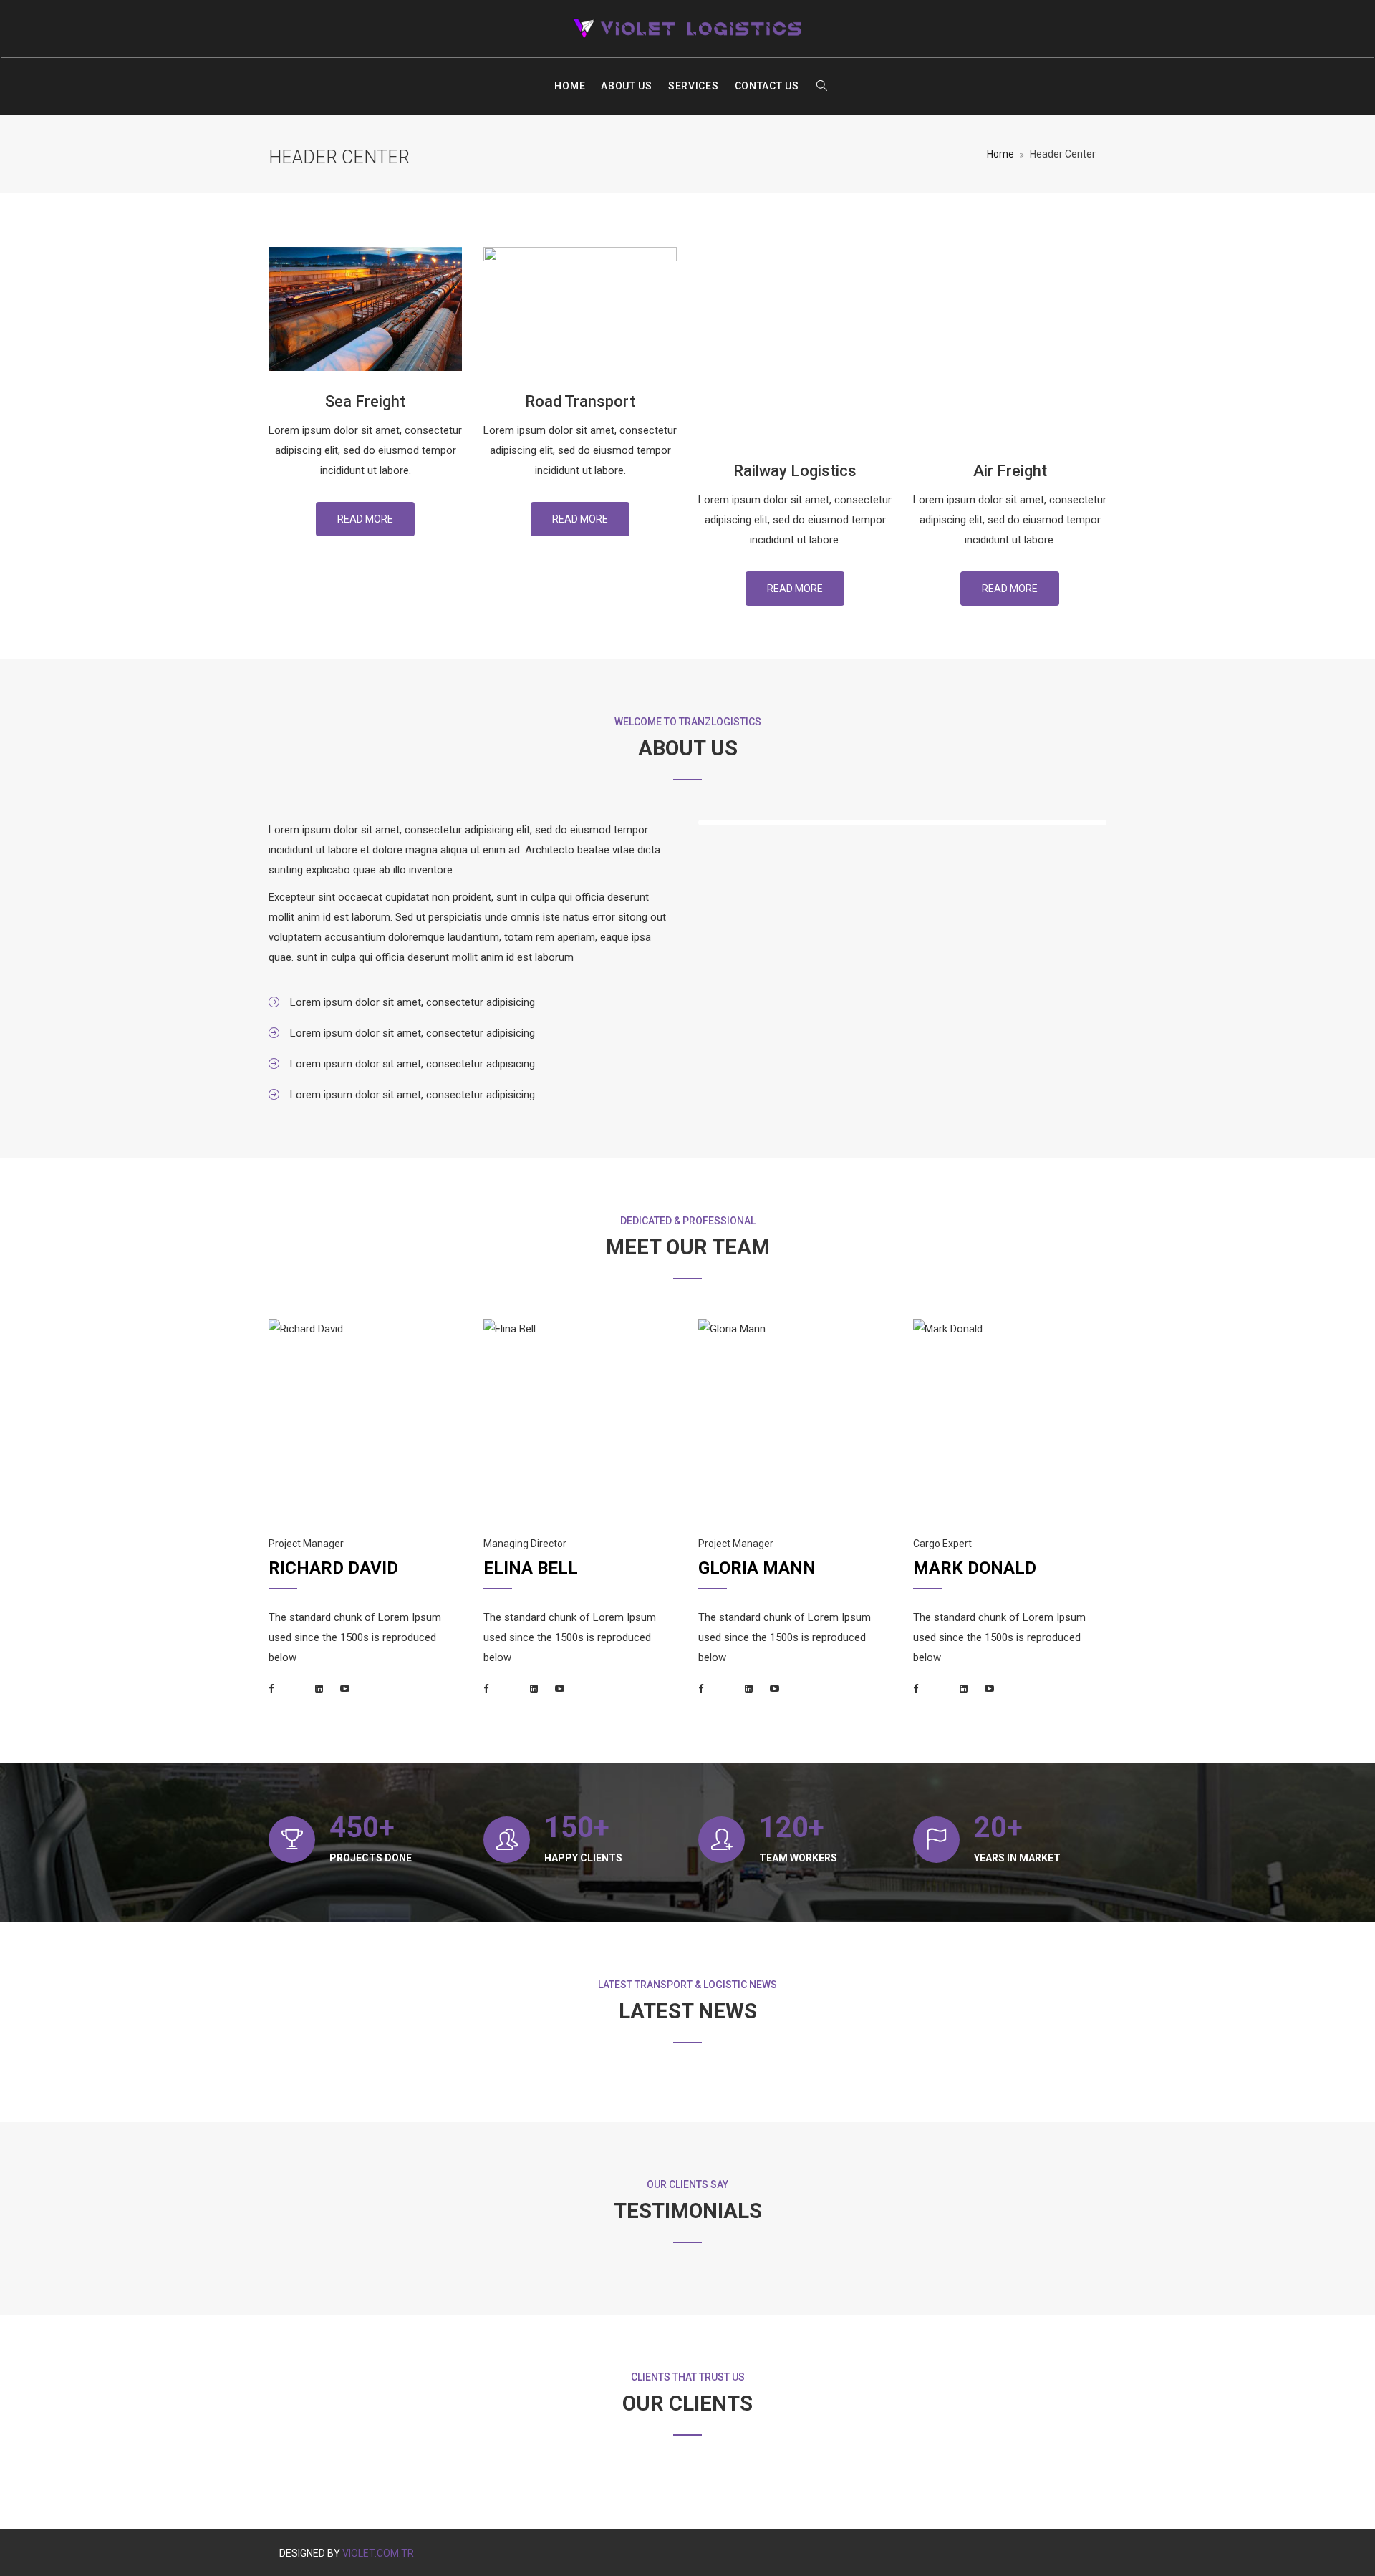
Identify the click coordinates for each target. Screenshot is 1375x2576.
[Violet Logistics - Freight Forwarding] (687, 29)
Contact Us (767, 86)
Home (570, 86)
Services (694, 86)
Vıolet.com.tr (378, 2553)
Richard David (333, 1568)
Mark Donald (975, 1568)
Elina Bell (531, 1568)
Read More (365, 519)
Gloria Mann (757, 1568)
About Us (627, 86)
